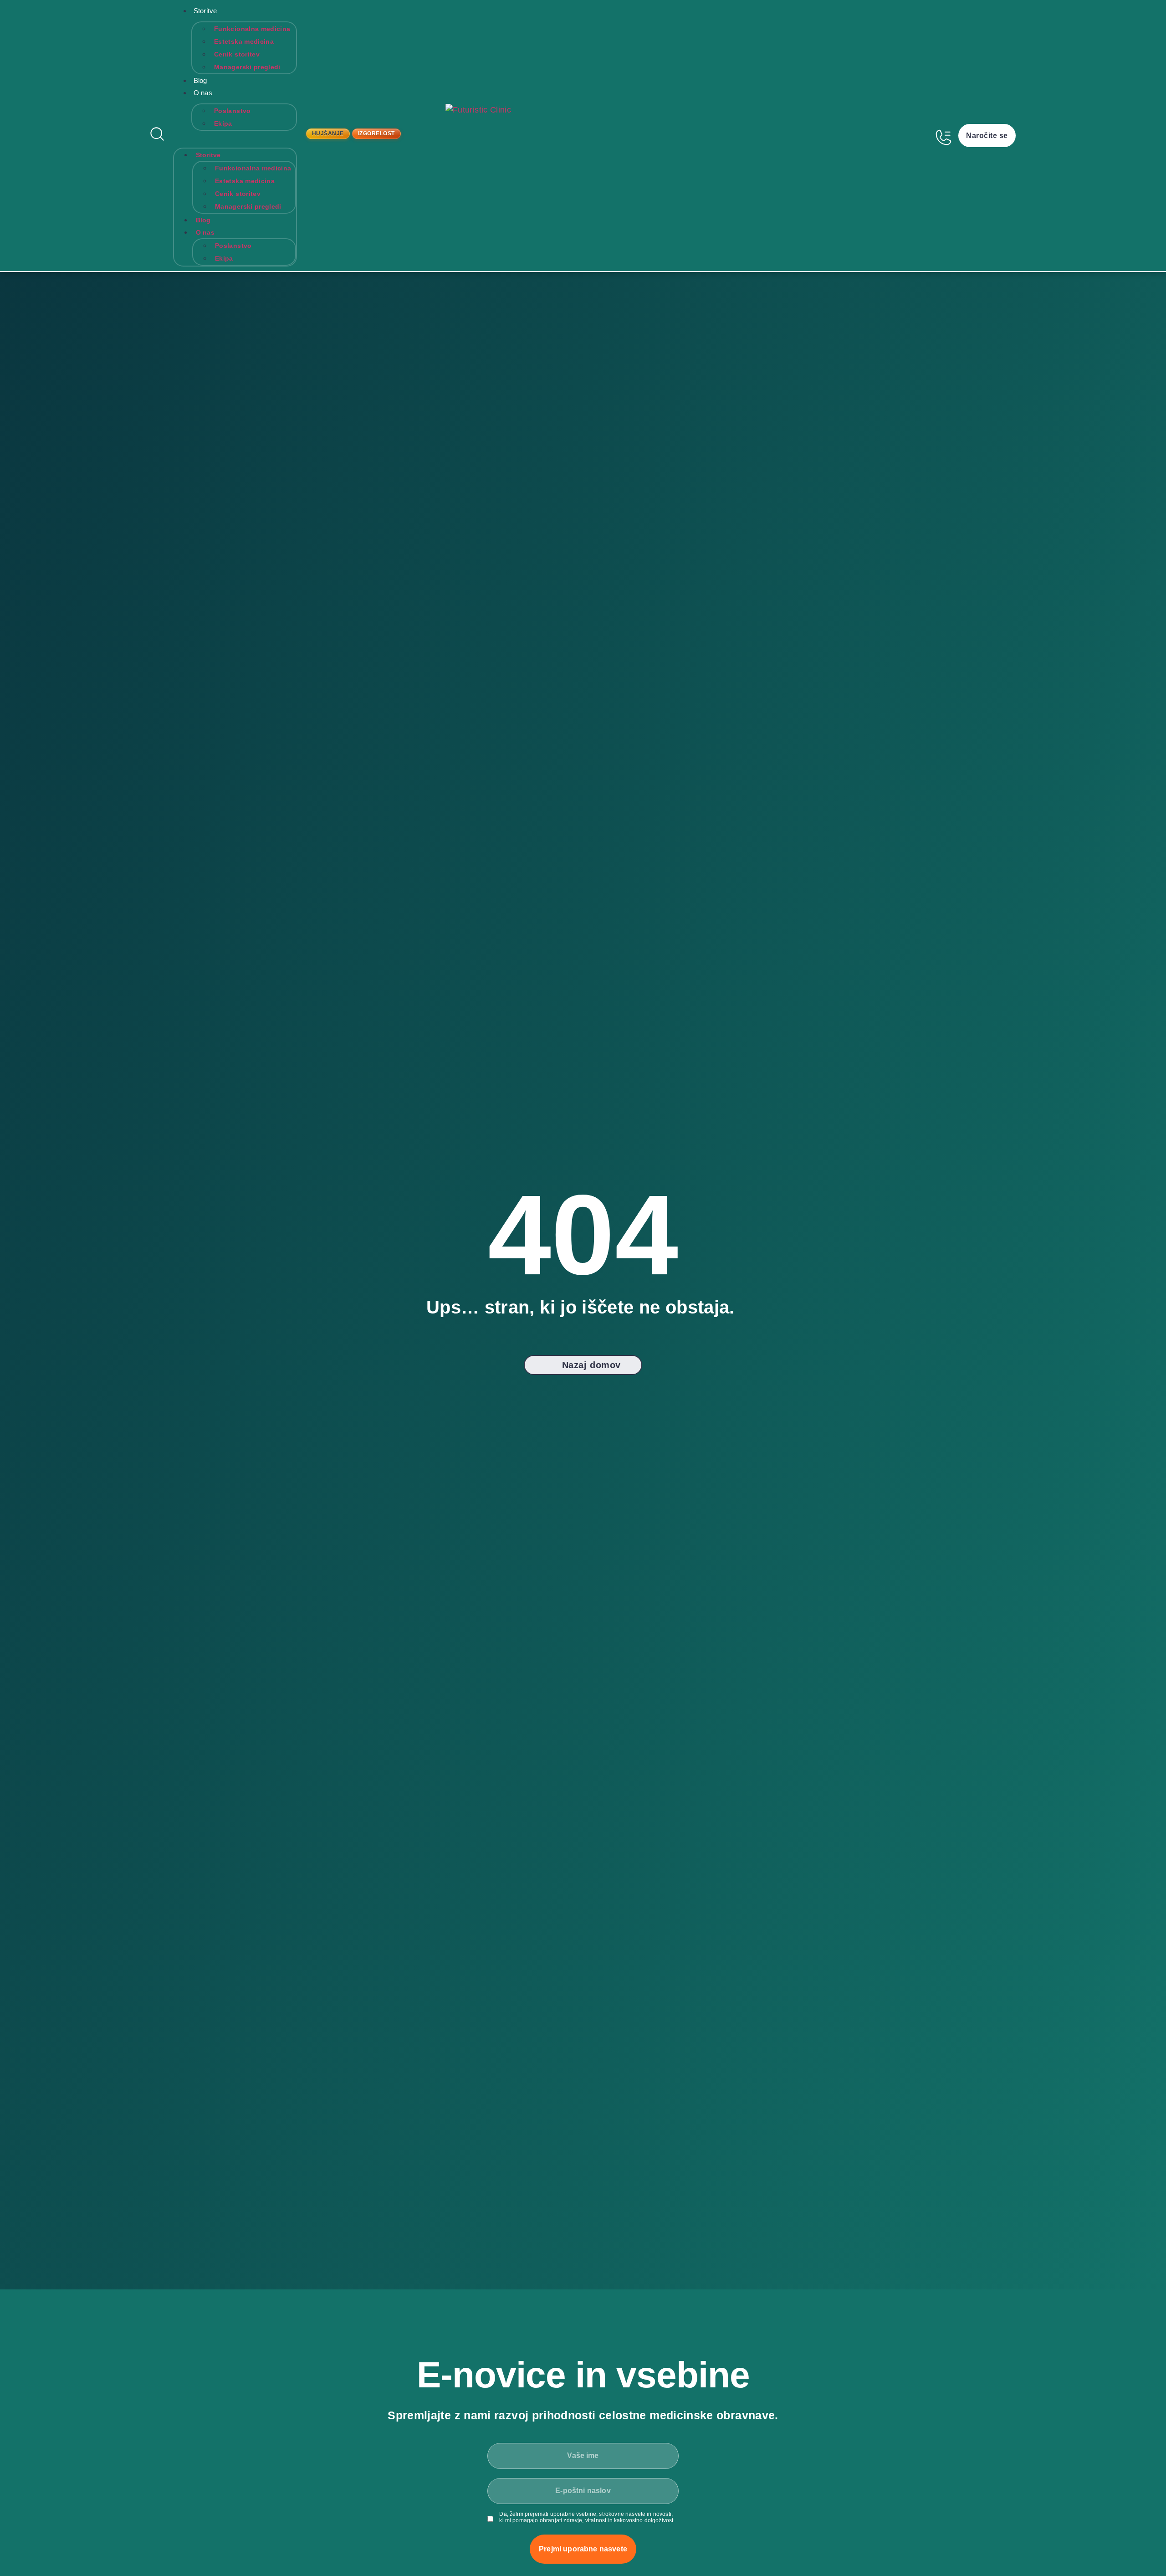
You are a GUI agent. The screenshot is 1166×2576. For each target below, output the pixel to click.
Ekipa (223, 123)
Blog (200, 80)
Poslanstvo (233, 111)
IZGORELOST (376, 133)
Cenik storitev (237, 54)
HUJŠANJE (328, 133)
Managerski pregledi (247, 67)
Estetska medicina (244, 41)
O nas (203, 93)
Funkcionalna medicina (252, 29)
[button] (235, 137)
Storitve (205, 11)
